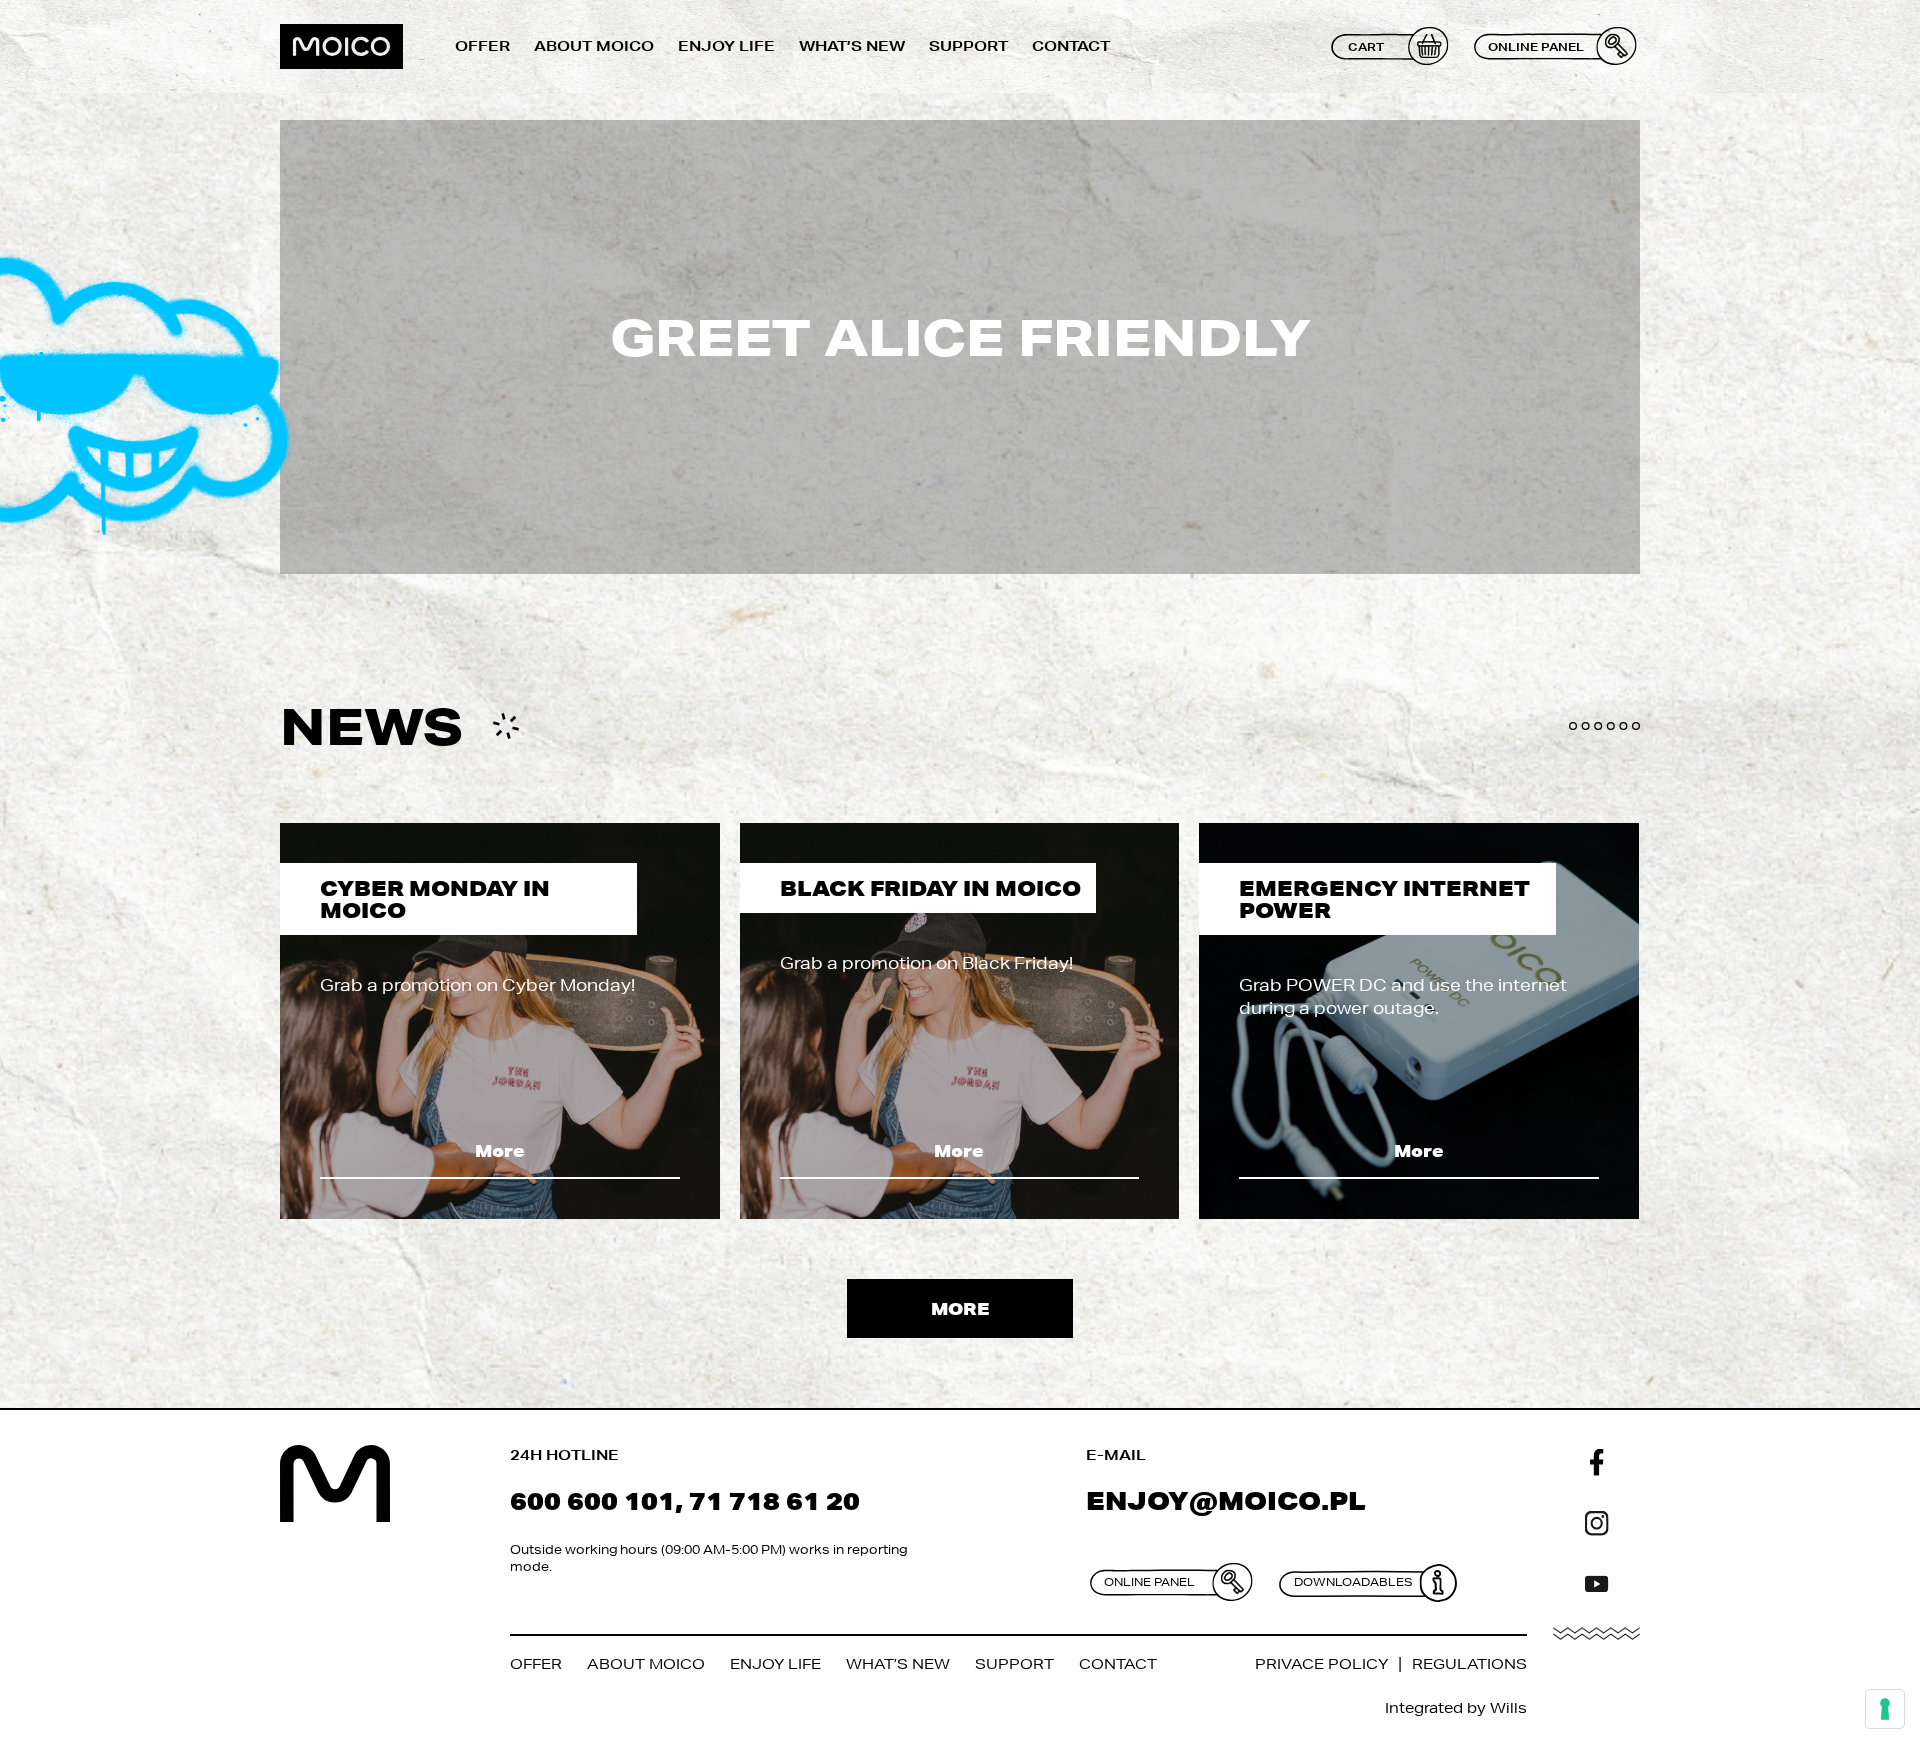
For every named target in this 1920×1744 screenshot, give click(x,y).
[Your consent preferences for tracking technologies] (1885, 1709)
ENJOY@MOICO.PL (1226, 1500)
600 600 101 (592, 1500)
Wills (1508, 1708)
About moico (594, 46)
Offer (482, 46)
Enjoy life (726, 46)
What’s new (852, 46)
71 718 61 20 (774, 1500)
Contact (1071, 46)
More (500, 1150)
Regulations (1469, 1664)
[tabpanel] (500, 1021)
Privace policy (1321, 1664)
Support (968, 46)
